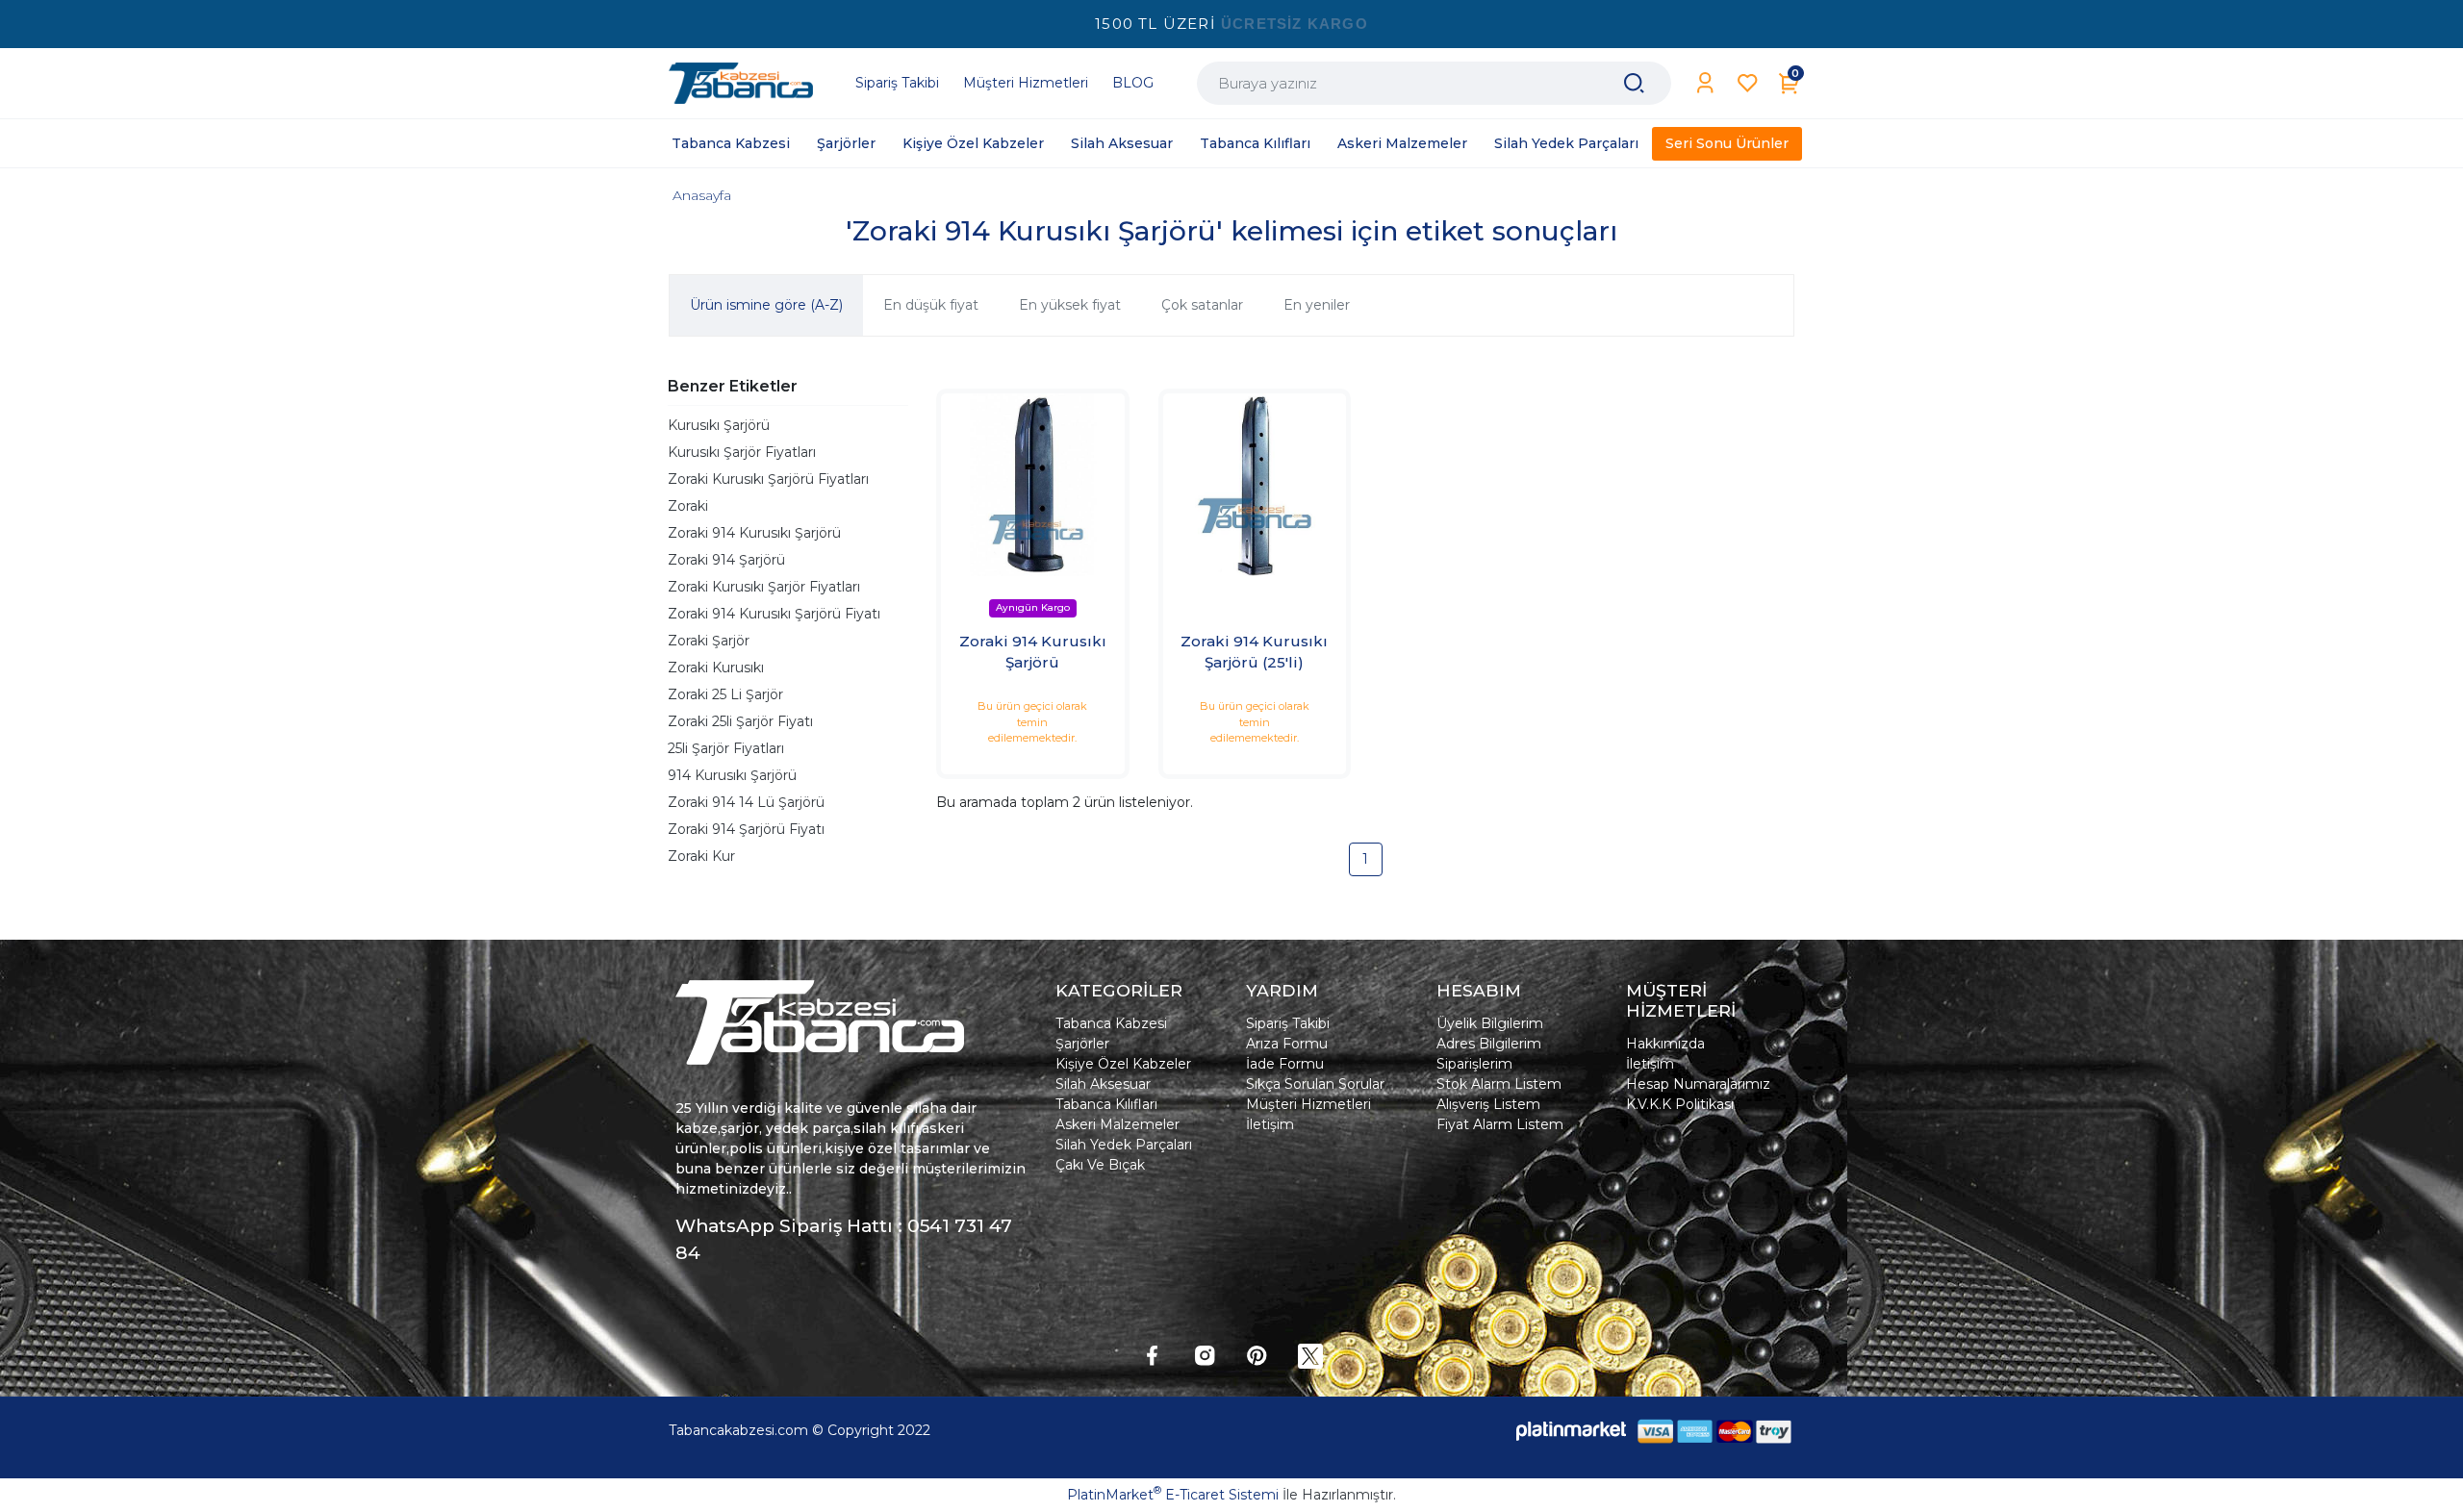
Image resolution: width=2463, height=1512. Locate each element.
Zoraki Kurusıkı (716, 668)
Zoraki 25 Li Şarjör (725, 694)
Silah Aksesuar (1103, 1084)
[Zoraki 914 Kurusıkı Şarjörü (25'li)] (1255, 485)
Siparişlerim (1474, 1064)
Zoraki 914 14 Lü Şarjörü (746, 802)
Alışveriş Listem (1488, 1104)
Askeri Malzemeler (1117, 1124)
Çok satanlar (1202, 305)
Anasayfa (702, 195)
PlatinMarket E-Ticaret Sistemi (1173, 1495)
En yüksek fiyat (1070, 305)
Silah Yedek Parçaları (1124, 1145)
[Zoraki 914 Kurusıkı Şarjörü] (1033, 485)
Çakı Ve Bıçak (1100, 1165)
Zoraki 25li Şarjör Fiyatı (740, 721)
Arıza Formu (1287, 1044)
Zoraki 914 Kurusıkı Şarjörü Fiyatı (774, 614)
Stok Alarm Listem (1499, 1084)
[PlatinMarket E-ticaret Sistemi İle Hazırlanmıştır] (1571, 1431)
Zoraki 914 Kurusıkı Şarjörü (754, 533)
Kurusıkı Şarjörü (719, 425)
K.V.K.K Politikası (1680, 1104)
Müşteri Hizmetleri (1308, 1104)
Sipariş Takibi (1288, 1023)
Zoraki (688, 506)
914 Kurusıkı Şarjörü (732, 775)
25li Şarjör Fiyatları (726, 748)
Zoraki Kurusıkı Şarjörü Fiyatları (768, 479)
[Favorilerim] (1748, 83)
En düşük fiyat (931, 305)
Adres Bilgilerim (1489, 1044)
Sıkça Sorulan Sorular (1315, 1084)
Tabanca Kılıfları (1106, 1104)
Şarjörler (1082, 1044)
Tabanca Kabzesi (1111, 1023)
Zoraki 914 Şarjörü (726, 560)
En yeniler (1317, 305)
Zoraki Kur (701, 856)
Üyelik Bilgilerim (1490, 1023)
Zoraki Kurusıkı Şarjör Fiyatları (764, 587)
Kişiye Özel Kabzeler (1123, 1064)
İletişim (1270, 1124)
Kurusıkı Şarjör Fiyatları (742, 452)
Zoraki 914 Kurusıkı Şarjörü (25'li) (1254, 652)
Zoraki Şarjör (709, 641)
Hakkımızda (1665, 1044)
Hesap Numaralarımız (1698, 1084)
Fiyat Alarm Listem (1500, 1124)
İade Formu (1285, 1064)
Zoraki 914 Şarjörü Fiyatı (746, 829)
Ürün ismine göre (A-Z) (766, 305)
